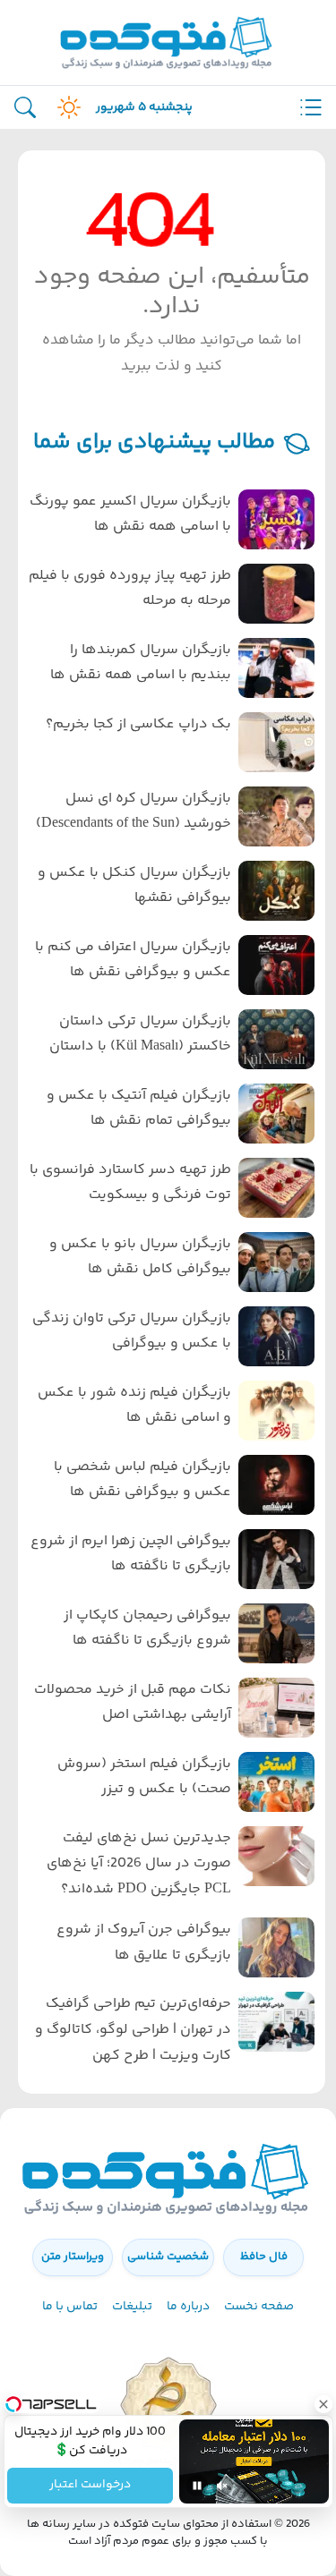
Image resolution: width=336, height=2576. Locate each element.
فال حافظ (264, 2257)
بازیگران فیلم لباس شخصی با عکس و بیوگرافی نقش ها (142, 1480)
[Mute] (222, 2486)
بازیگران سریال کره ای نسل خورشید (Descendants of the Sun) (134, 812)
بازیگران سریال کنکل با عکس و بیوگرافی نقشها (134, 886)
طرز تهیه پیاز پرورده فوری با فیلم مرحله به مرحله (130, 589)
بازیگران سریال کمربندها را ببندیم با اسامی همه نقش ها (141, 663)
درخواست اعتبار (90, 2486)
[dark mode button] (65, 107)
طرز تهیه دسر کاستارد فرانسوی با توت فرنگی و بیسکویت (130, 1183)
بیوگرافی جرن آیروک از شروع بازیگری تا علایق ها (144, 1943)
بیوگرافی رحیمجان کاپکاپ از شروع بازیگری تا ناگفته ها (147, 1628)
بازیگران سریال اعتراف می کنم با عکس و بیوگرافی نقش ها (133, 960)
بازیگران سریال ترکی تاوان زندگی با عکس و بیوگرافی (132, 1331)
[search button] (25, 108)
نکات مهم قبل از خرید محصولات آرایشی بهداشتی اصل (133, 1703)
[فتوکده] (168, 43)
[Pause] (197, 2486)
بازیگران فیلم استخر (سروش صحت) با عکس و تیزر (144, 1777)
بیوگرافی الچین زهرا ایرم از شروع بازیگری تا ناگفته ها (131, 1554)
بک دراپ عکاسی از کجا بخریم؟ (138, 724)
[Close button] (323, 2404)
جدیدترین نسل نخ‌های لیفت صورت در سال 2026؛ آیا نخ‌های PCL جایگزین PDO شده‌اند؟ (139, 1864)
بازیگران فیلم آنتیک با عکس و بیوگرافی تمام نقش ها (139, 1109)
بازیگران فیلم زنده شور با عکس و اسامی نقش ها (134, 1406)
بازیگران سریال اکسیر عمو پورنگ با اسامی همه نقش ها (130, 514)
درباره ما (188, 2307)
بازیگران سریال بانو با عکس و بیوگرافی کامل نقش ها (140, 1257)
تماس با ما (70, 2307)
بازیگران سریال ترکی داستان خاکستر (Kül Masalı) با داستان (140, 1034)
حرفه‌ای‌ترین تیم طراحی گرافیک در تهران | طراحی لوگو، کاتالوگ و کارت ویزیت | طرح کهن (133, 2030)
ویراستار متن (73, 2257)
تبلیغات (132, 2307)
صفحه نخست (259, 2307)
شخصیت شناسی (168, 2257)
